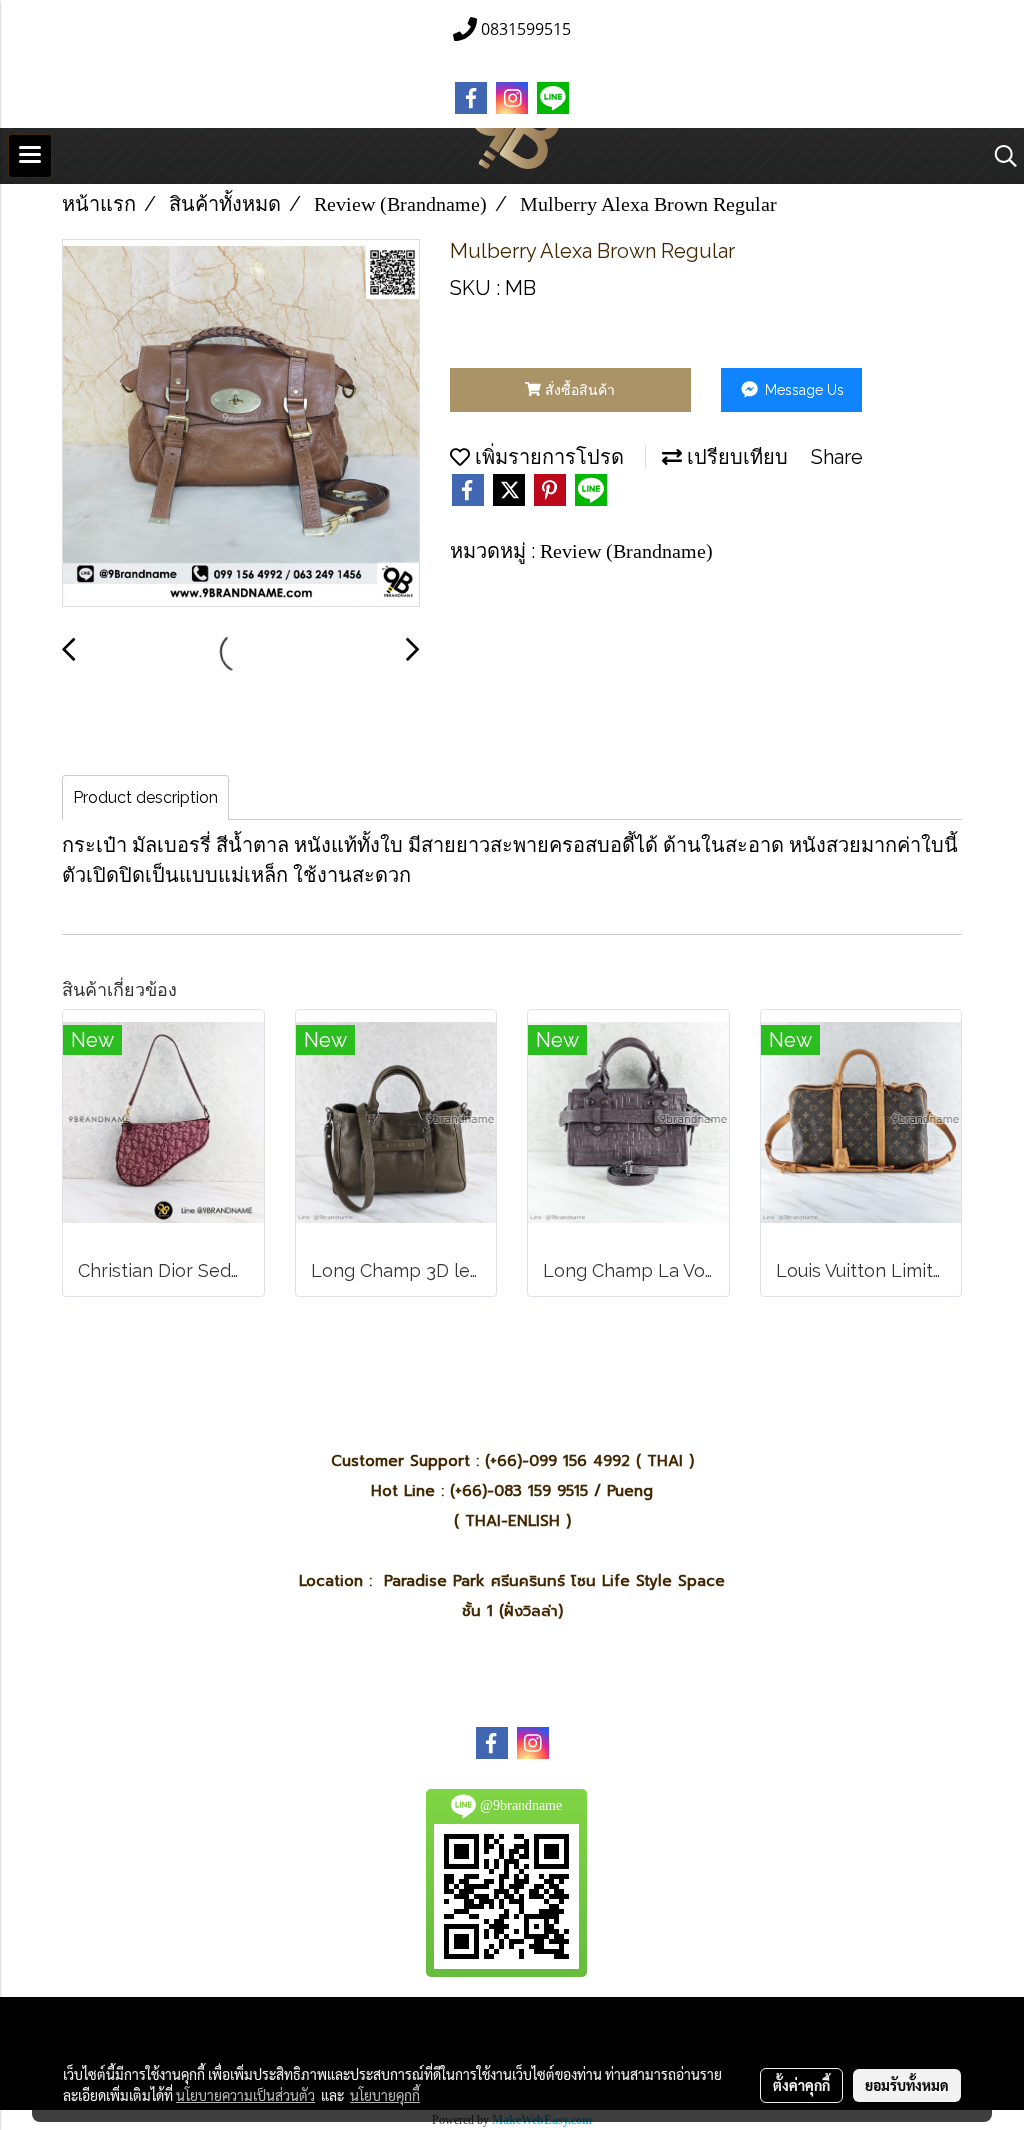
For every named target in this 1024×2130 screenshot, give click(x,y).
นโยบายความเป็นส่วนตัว (245, 2095)
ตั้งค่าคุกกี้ (801, 2085)
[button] (999, 156)
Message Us (802, 390)
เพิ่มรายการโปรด (547, 457)
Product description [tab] (145, 797)
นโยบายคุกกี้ (385, 2095)
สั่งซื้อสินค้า (578, 390)
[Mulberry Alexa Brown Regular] (241, 424)
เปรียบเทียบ (735, 457)
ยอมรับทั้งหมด (907, 2085)
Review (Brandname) (626, 551)
